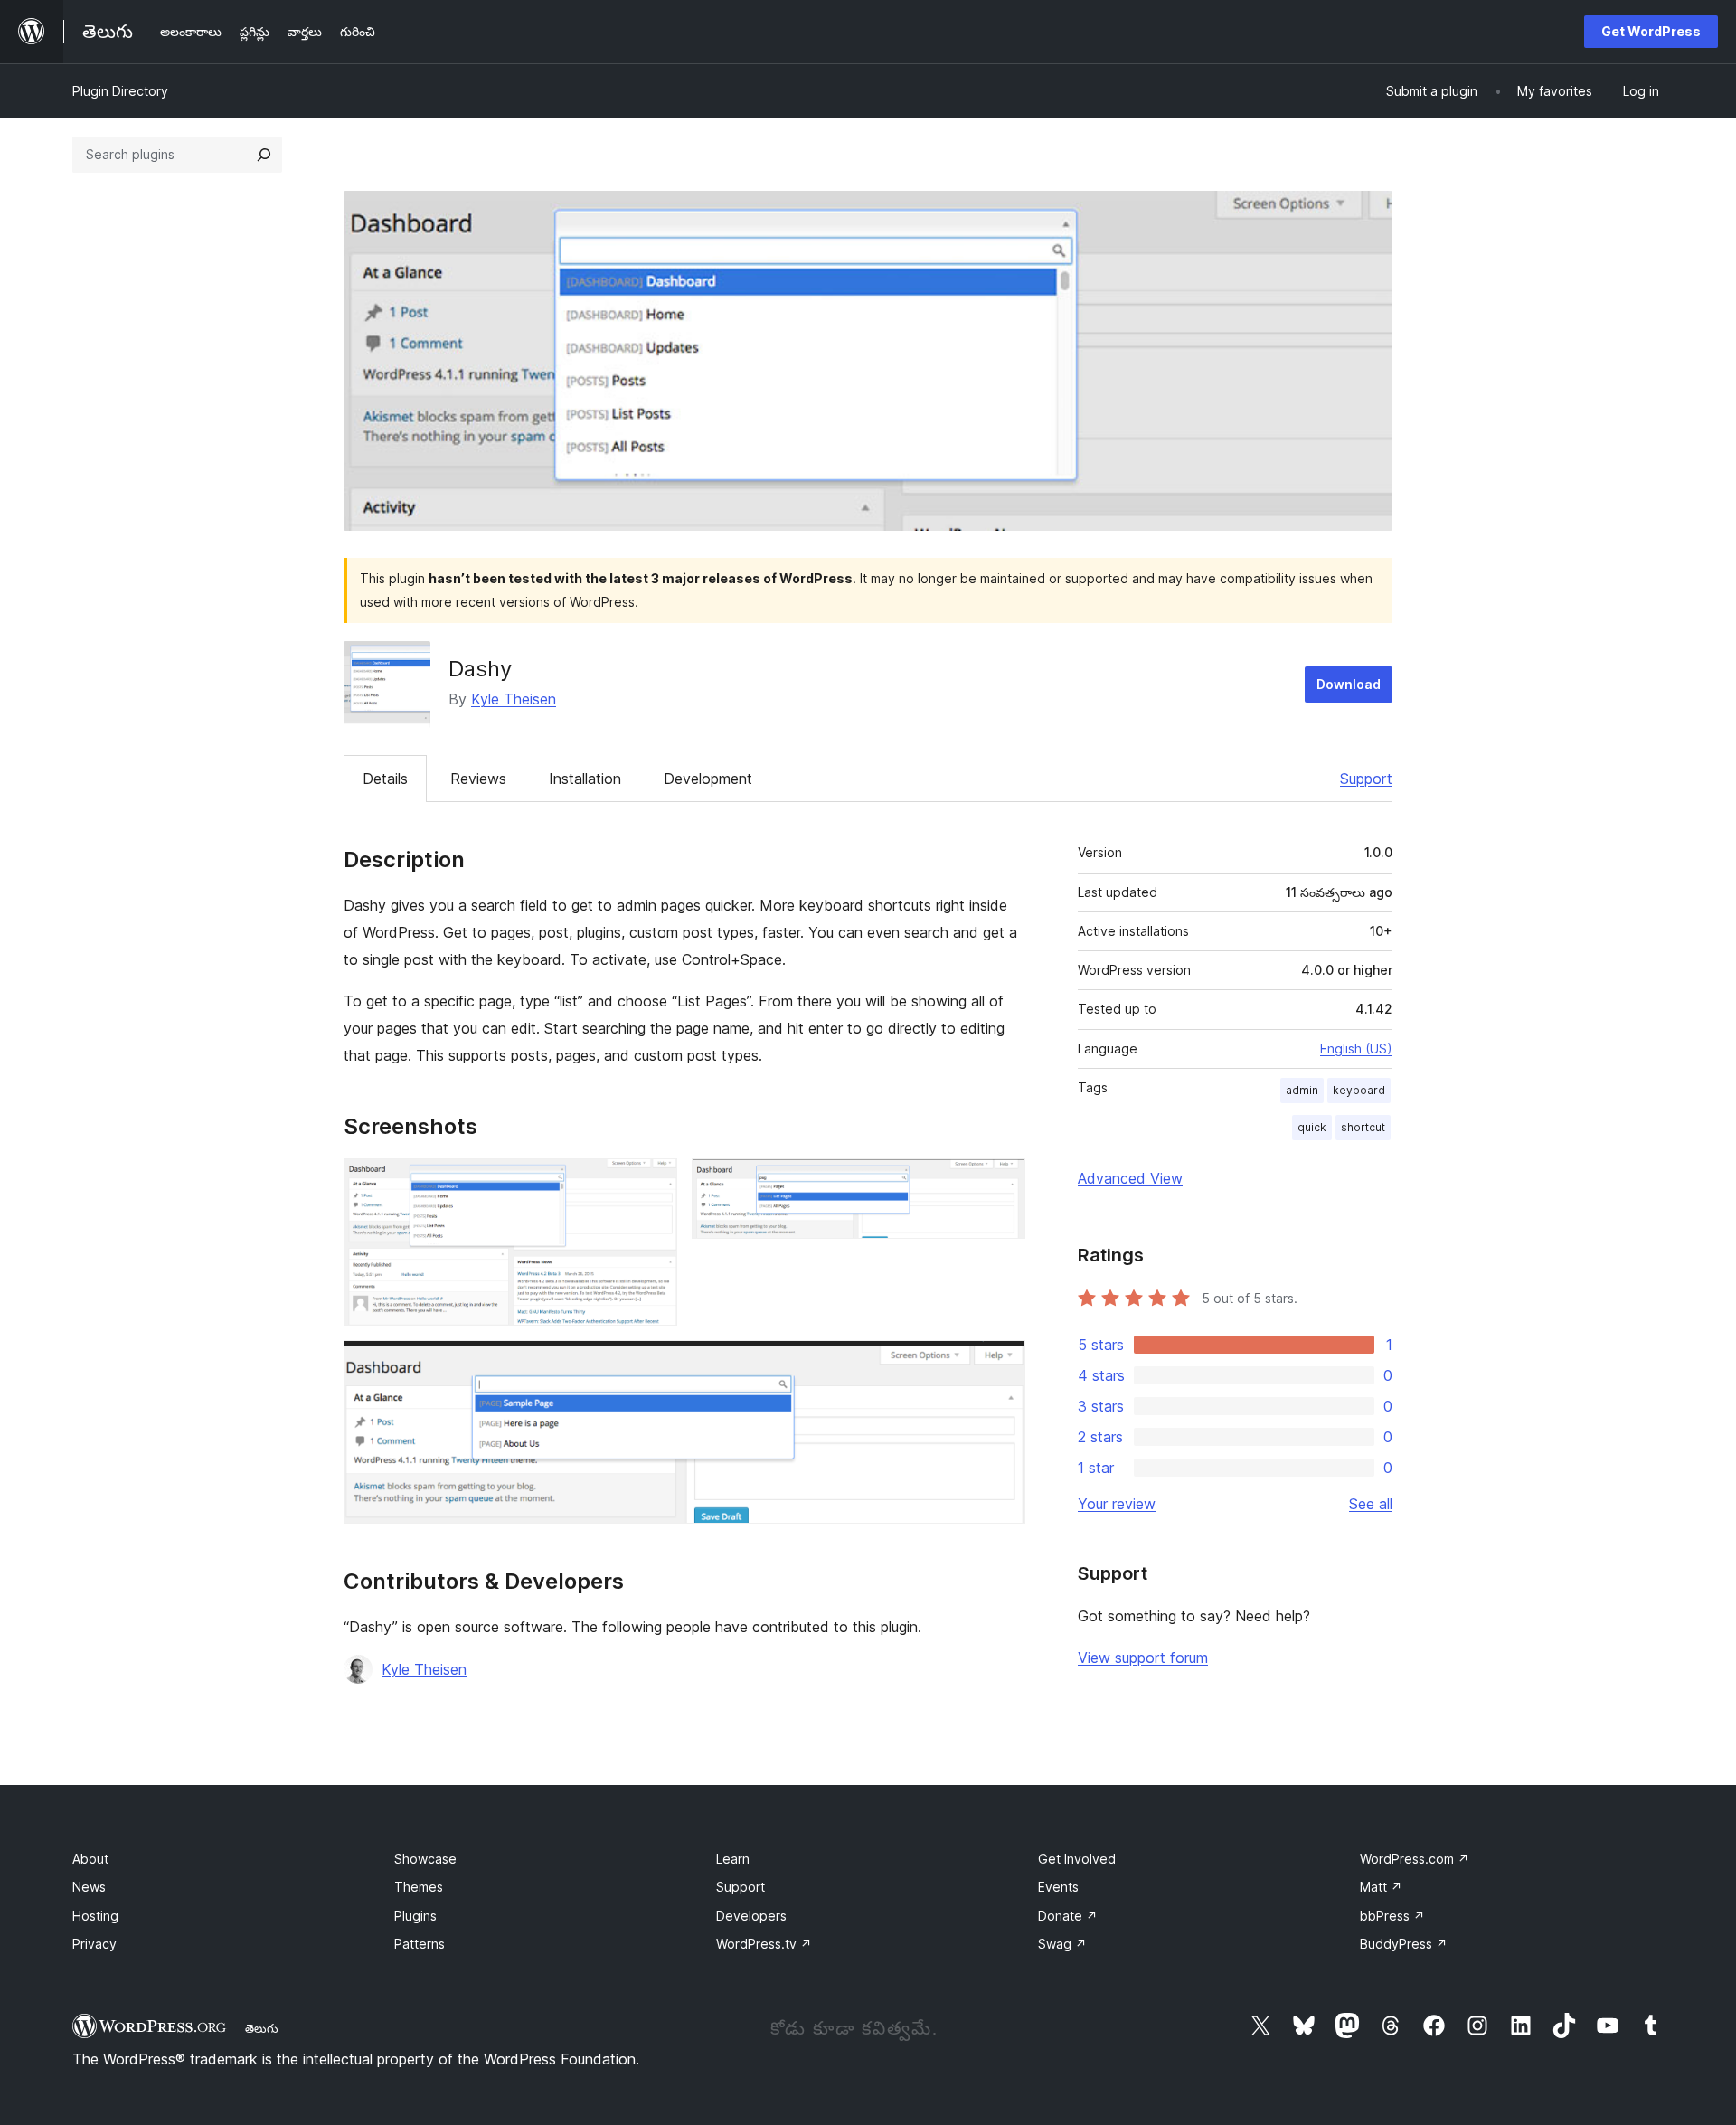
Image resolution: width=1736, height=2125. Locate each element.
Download (1349, 684)
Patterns (420, 1944)
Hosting (95, 1916)
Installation (585, 779)
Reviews (478, 779)
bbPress (1392, 1916)
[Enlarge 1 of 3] (653, 1183)
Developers (751, 1916)
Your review (1117, 1504)
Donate (1068, 1916)
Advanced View (1130, 1178)
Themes (419, 1887)
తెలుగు (262, 2028)
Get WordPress (1651, 31)
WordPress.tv (764, 1944)
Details (385, 779)
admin (1302, 1090)
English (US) (1356, 1048)
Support (1366, 779)
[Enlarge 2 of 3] (1001, 1183)
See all (1371, 1504)
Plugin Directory (120, 91)
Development (708, 779)
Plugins (415, 1916)
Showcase (425, 1859)
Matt (1381, 1887)
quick (1312, 1127)
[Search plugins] (264, 155)
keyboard (1359, 1090)
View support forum (1143, 1657)
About (90, 1859)
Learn (733, 1859)
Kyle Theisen (514, 699)
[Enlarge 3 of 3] (1001, 1365)
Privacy (94, 1944)
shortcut (1363, 1127)
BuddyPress (1404, 1944)
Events (1058, 1887)
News (89, 1887)
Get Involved (1077, 1859)
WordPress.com (1415, 1859)
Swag (1062, 1944)
